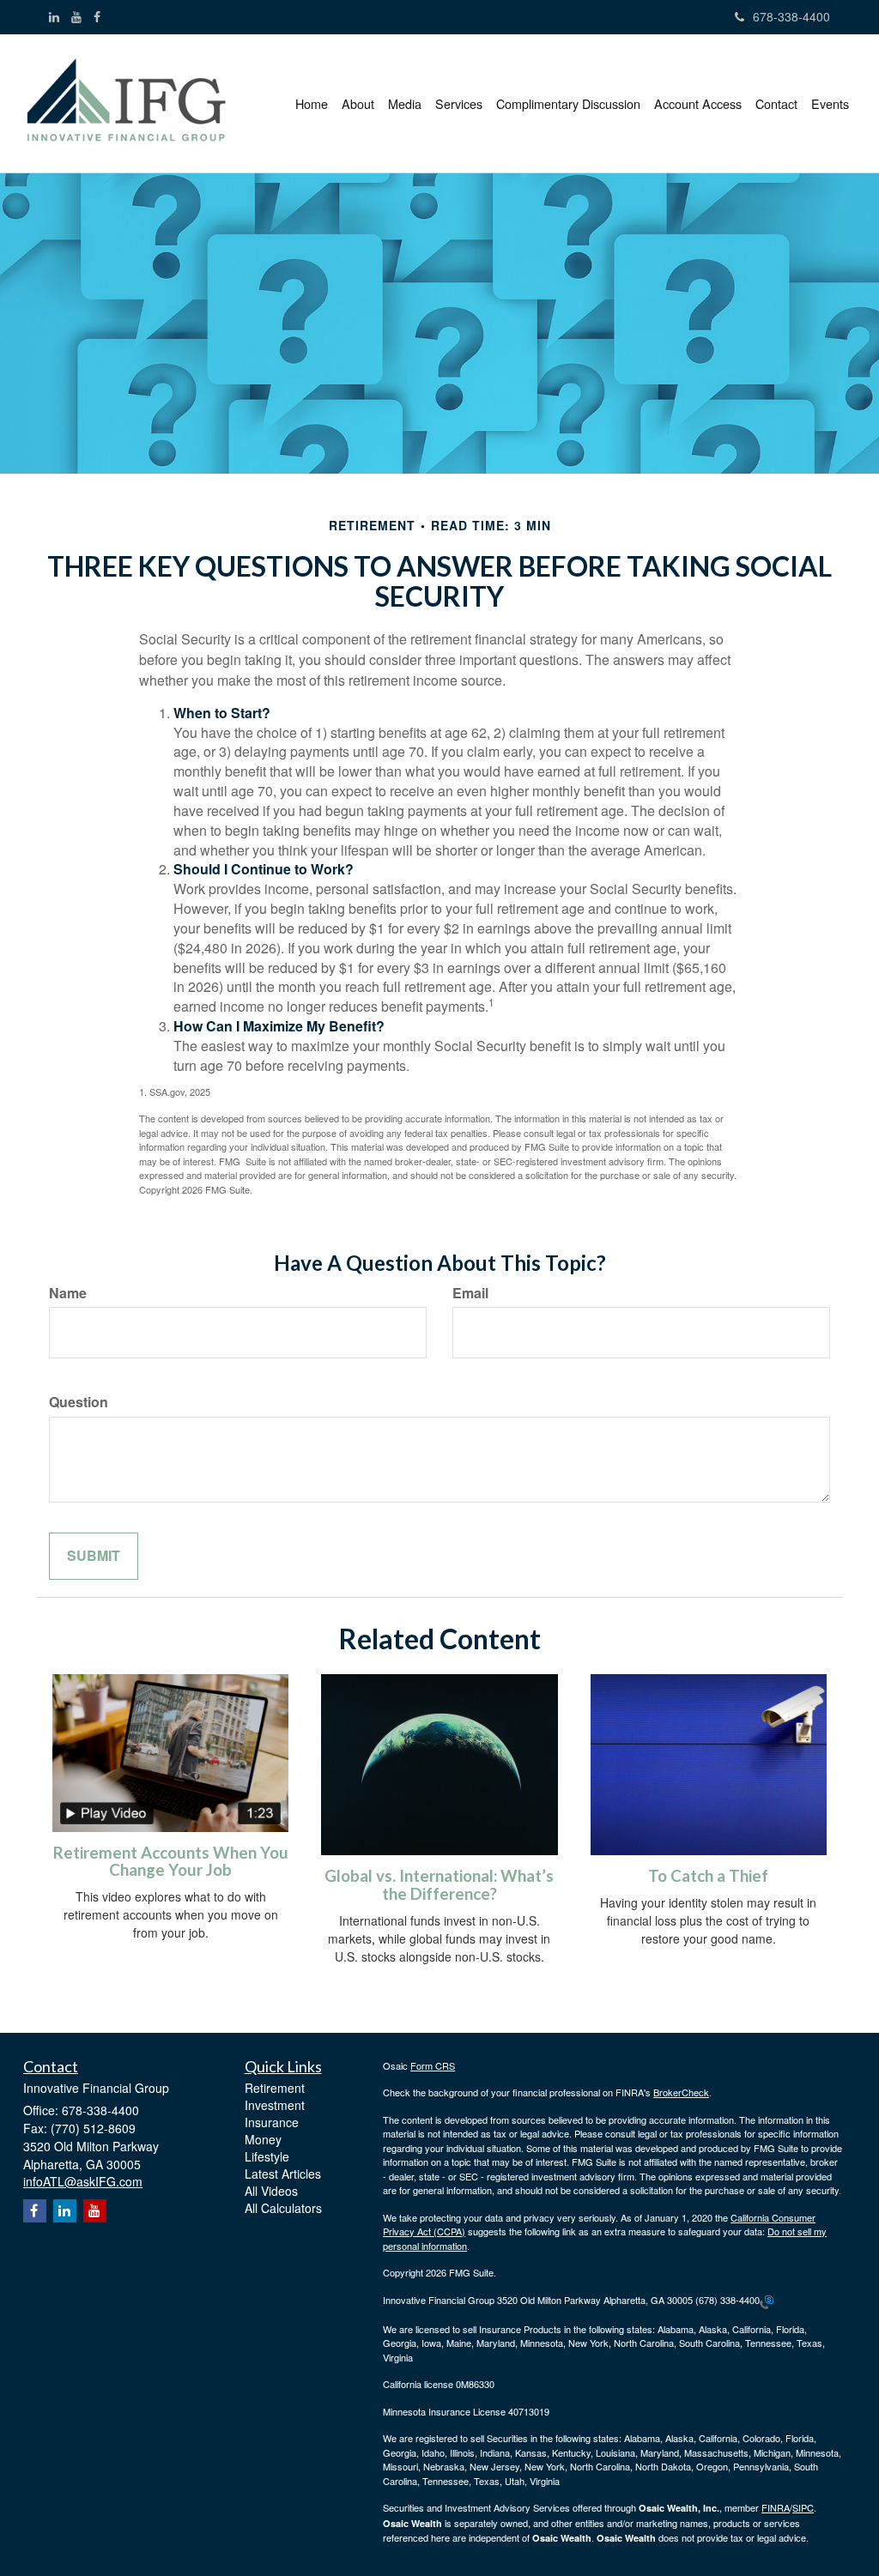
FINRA (776, 2507)
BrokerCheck (681, 2092)
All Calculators (283, 2208)
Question (79, 1402)
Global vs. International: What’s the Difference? (439, 1885)
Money (263, 2139)
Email (470, 1293)
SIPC (803, 2507)
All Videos (271, 2191)
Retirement (275, 2088)
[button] (358, 104)
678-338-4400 (791, 16)
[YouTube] (76, 16)
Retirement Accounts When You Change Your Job (171, 1862)
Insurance (272, 2122)
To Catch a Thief (708, 1876)
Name (68, 1293)
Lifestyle (267, 2156)
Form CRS (433, 2065)
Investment (275, 2105)
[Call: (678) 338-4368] (767, 2301)
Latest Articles (283, 2174)
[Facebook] (97, 16)
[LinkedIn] (54, 16)
